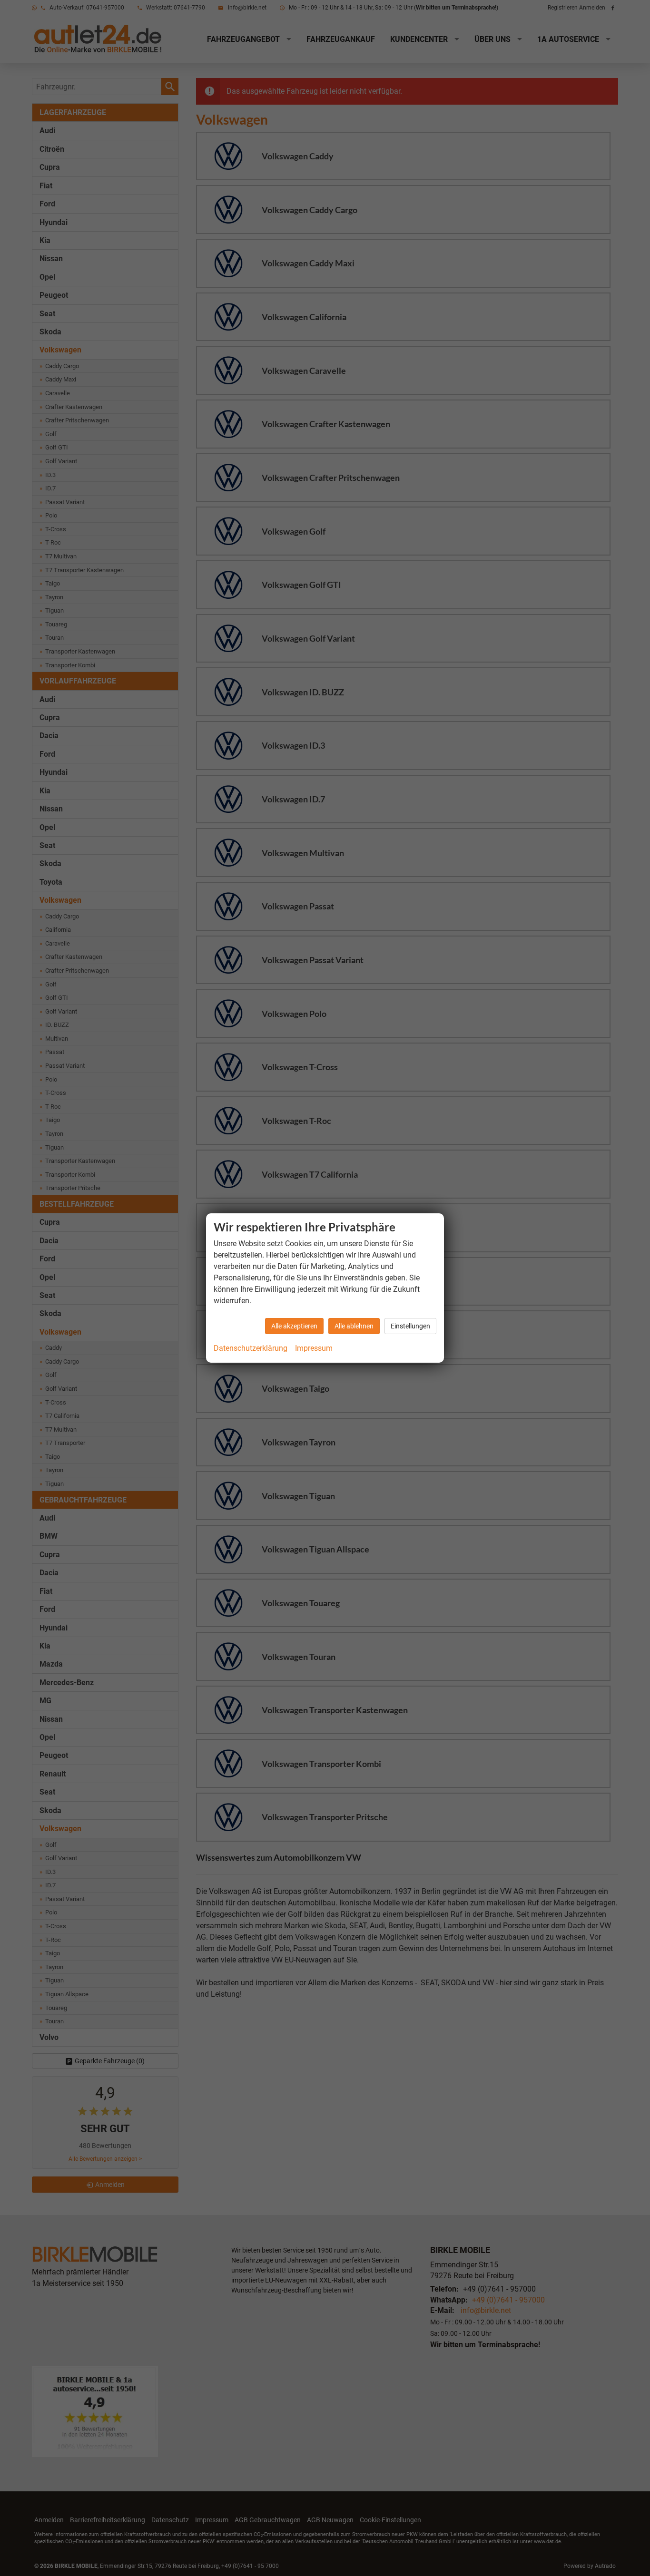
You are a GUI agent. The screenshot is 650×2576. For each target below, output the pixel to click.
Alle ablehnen (354, 1326)
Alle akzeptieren (294, 1326)
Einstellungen (410, 1326)
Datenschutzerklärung (251, 1348)
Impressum (314, 1348)
